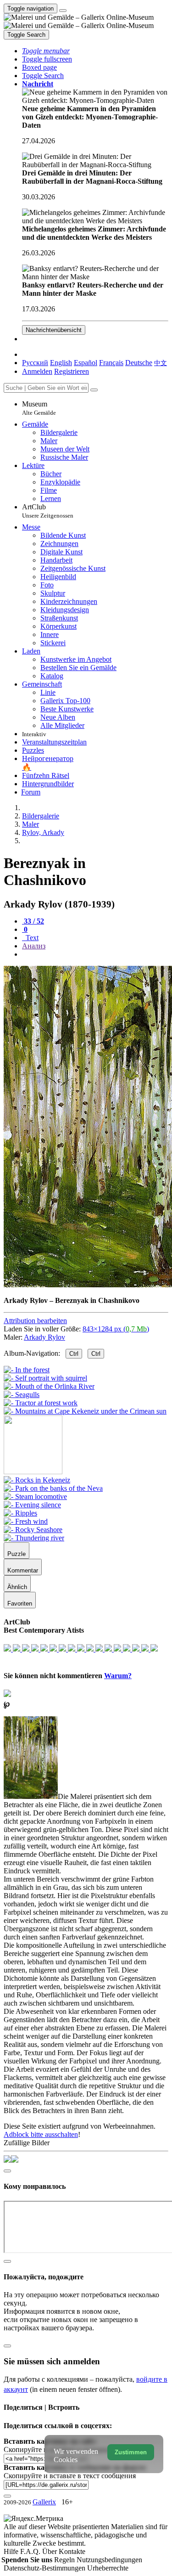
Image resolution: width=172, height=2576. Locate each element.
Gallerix (44, 2502)
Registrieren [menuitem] (72, 371)
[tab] (33, 921)
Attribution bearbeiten (35, 1321)
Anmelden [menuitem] (37, 371)
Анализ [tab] (34, 946)
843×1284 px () (116, 1329)
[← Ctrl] (85, 1411)
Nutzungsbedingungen (109, 2560)
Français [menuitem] (111, 363)
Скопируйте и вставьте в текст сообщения (70, 2476)
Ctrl (74, 1354)
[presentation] (95, 954)
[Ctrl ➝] (37, 1480)
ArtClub (48, 511)
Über (50, 2551)
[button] (46, 51)
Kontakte (72, 2551)
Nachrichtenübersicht (54, 330)
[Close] (94, 390)
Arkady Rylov (44, 1337)
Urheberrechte (108, 2568)
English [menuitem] (61, 363)
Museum (39, 408)
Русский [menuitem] (35, 363)
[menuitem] (161, 363)
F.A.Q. (31, 2551)
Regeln (65, 2560)
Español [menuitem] (86, 363)
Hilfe (12, 2551)
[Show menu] (63, 11)
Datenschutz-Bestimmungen (45, 2568)
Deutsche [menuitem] (139, 363)
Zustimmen (131, 2452)
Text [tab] (31, 938)
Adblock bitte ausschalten (41, 2134)
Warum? (118, 1676)
